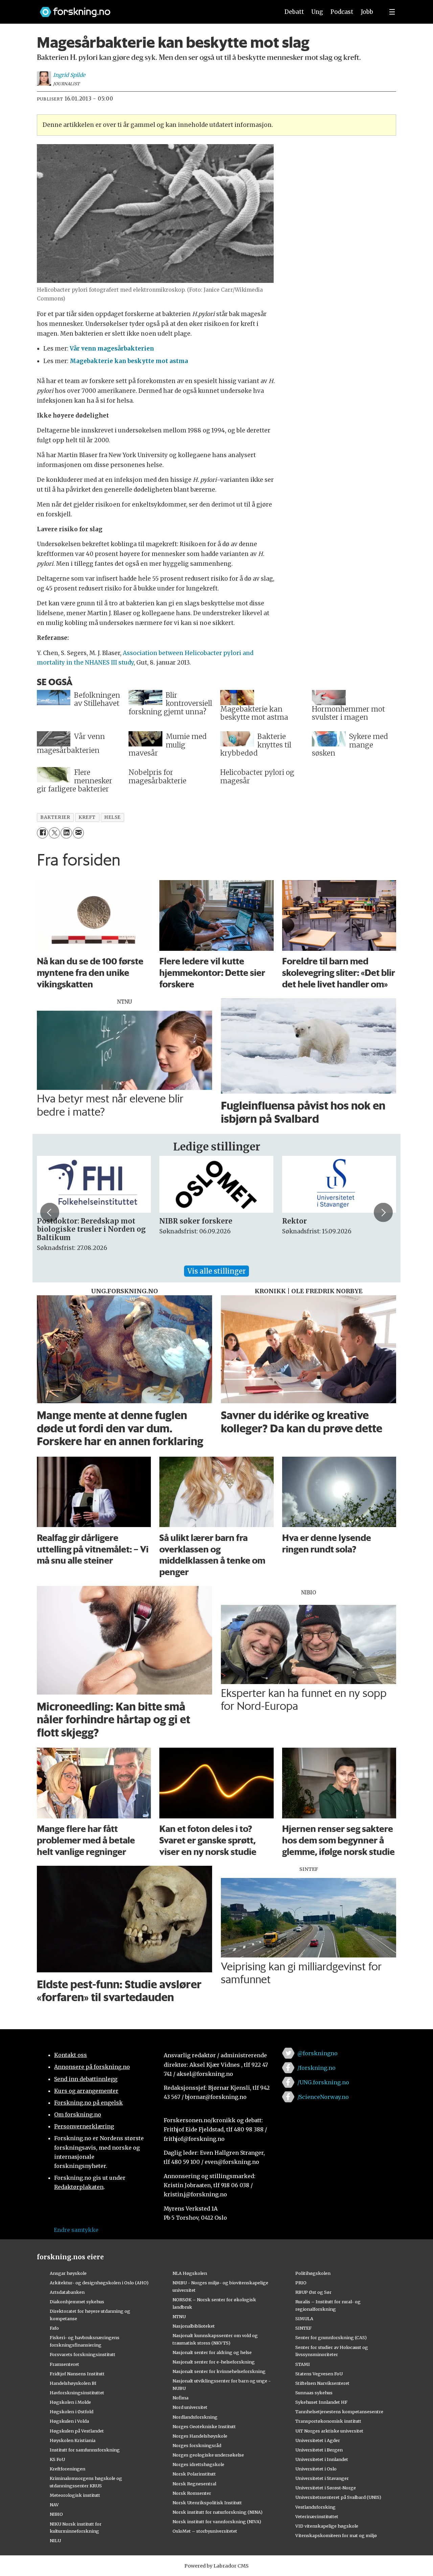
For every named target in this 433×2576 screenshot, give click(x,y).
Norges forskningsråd (197, 2445)
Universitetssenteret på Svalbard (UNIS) (338, 2497)
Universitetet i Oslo (316, 2469)
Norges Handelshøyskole (200, 2436)
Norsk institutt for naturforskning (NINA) (218, 2512)
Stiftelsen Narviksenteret (322, 2383)
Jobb (367, 12)
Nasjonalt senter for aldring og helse (212, 2352)
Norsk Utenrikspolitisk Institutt (207, 2503)
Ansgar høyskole (68, 2273)
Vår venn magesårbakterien (112, 349)
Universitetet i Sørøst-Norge (326, 2488)
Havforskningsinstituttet (77, 2393)
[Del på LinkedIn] (66, 833)
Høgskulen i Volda (69, 2421)
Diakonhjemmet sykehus (77, 2302)
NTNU (179, 2316)
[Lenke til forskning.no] (153, 9)
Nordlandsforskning (195, 2417)
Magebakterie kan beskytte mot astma (129, 361)
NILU (55, 2540)
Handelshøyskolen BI (73, 2383)
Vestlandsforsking (315, 2507)
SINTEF (303, 2328)
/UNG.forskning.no (323, 2082)
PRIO (301, 2283)
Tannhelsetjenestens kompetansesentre (339, 2412)
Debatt (294, 12)
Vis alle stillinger (216, 1271)
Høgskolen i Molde (70, 2402)
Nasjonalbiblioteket (194, 2326)
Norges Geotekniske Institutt (204, 2426)
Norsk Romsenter (192, 2493)
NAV (54, 2505)
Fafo (54, 2328)
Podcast (342, 12)
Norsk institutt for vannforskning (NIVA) (217, 2522)
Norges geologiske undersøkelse (208, 2455)
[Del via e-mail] (78, 833)
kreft (87, 817)
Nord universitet (190, 2407)
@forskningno (317, 2053)
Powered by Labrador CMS (216, 2566)
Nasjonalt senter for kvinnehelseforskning (219, 2371)
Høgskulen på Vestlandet (77, 2431)
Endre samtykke (76, 2230)
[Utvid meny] (392, 12)
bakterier (55, 817)
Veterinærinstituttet (317, 2516)
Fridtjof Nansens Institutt (77, 2374)
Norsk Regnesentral (194, 2484)
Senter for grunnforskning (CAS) (331, 2337)
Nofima (180, 2398)
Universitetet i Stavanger (322, 2478)
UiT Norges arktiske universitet (329, 2431)
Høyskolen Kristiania (73, 2440)
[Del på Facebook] (42, 833)
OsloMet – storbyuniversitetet (205, 2531)
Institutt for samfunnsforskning (85, 2450)
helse (112, 817)
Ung (317, 12)
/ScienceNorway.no (323, 2097)
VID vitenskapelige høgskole (327, 2526)
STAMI (303, 2364)
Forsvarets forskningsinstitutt (83, 2354)
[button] (50, 1212)
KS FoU (57, 2459)
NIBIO (56, 2514)
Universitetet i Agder (318, 2440)
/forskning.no (316, 2068)
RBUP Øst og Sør (313, 2292)
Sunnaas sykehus (314, 2393)
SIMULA (304, 2319)
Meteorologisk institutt (75, 2495)
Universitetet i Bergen (319, 2450)
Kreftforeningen (67, 2469)
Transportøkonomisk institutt (328, 2421)
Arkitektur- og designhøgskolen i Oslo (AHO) (99, 2283)
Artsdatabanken (67, 2292)
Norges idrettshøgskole (198, 2464)
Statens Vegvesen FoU (319, 2374)
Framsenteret (64, 2364)
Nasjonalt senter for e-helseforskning (214, 2362)
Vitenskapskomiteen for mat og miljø (336, 2535)
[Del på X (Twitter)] (54, 833)
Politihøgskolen (313, 2273)
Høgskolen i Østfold (72, 2412)
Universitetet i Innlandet (322, 2459)
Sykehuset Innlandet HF (321, 2402)
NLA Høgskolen (190, 2273)
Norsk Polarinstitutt (194, 2474)
